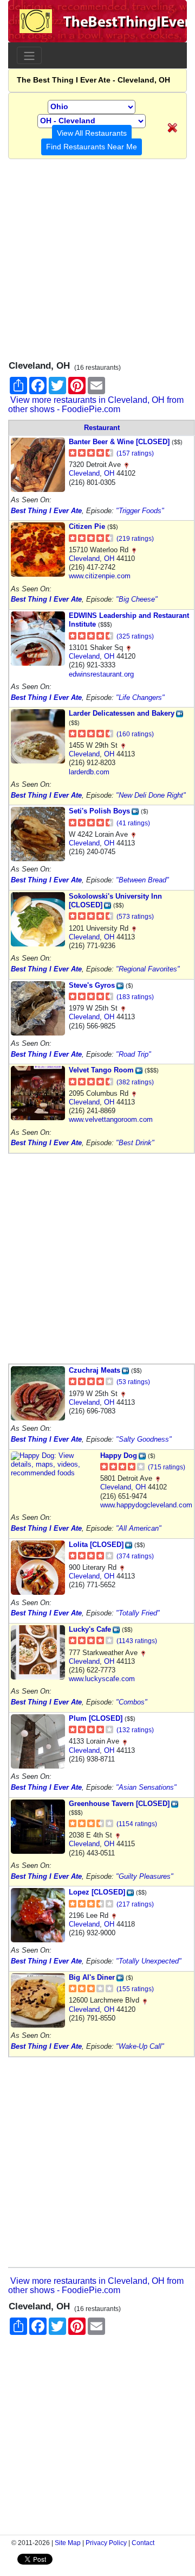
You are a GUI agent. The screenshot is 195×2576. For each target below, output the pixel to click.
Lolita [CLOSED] (96, 1545)
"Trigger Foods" (140, 511)
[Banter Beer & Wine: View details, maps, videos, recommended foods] (38, 464)
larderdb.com (89, 772)
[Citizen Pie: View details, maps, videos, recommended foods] (38, 549)
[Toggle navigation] (29, 55)
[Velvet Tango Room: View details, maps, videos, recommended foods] (38, 1093)
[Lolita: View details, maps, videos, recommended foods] (38, 1567)
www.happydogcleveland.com (146, 1505)
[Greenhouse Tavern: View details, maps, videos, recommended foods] (38, 1826)
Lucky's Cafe (90, 1629)
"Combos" (132, 1702)
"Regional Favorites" (148, 969)
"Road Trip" (134, 1054)
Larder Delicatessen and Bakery (122, 713)
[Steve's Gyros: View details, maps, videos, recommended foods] (38, 1008)
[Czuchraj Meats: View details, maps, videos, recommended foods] (38, 1393)
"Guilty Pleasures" (145, 1876)
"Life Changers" (140, 697)
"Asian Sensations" (146, 1787)
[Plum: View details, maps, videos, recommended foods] (38, 1741)
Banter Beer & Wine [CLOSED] (119, 442)
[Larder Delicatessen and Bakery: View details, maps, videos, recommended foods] (38, 736)
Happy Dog (119, 1456)
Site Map (68, 2543)
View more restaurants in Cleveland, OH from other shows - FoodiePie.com (96, 405)
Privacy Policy (106, 2543)
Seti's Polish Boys (99, 811)
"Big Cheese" (137, 599)
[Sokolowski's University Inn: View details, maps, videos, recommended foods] (38, 918)
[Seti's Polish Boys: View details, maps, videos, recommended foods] (38, 834)
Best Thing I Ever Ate (46, 511)
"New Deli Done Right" (151, 795)
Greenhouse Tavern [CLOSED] (119, 1804)
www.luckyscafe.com (102, 1679)
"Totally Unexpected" (149, 1961)
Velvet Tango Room (101, 1070)
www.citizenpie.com (100, 576)
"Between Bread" (142, 880)
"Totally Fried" (138, 1613)
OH (109, 473)
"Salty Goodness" (144, 1439)
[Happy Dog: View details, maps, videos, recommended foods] (54, 1464)
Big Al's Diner (92, 1977)
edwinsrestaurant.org (101, 674)
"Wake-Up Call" (140, 2046)
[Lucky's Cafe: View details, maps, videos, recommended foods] (38, 1652)
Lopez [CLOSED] (97, 1892)
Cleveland (84, 473)
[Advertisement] (97, 257)
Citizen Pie (87, 526)
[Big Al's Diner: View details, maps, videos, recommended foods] (38, 2000)
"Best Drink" (135, 1143)
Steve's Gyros (92, 985)
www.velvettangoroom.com (111, 1119)
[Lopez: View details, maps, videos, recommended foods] (38, 1915)
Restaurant (102, 428)
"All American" (139, 1528)
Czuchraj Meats (95, 1370)
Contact (143, 2543)
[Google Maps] (126, 465)
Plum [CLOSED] (96, 1718)
